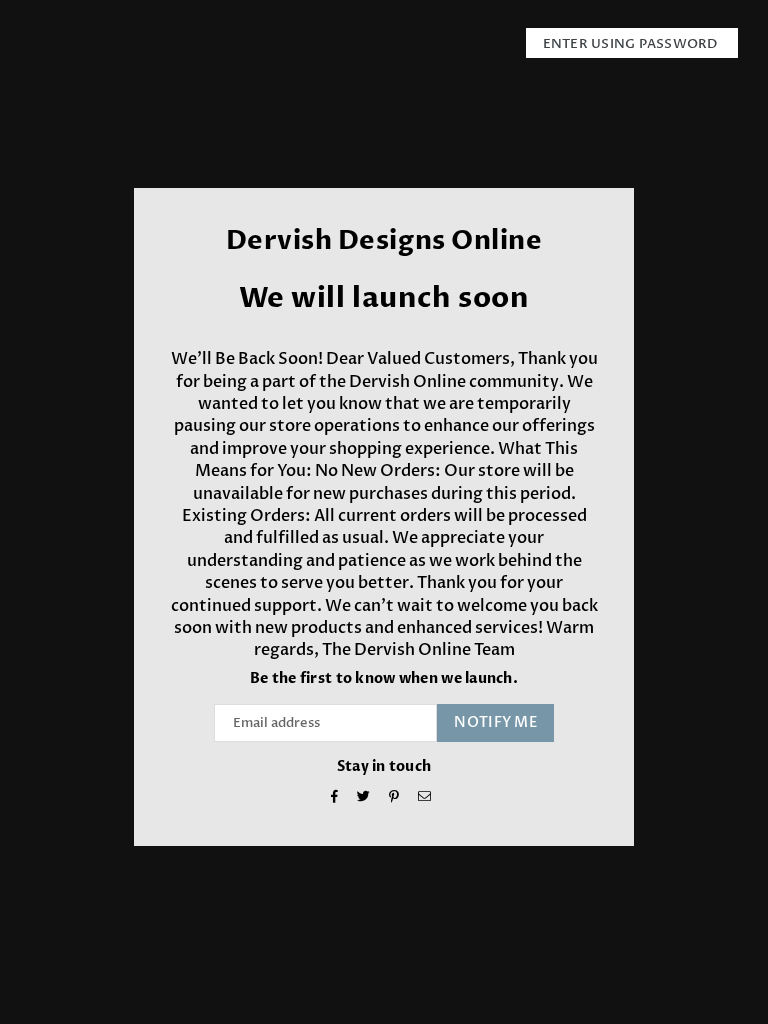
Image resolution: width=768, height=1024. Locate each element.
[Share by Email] (425, 798)
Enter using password (632, 44)
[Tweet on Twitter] (364, 798)
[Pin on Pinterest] (394, 798)
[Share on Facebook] (335, 798)
